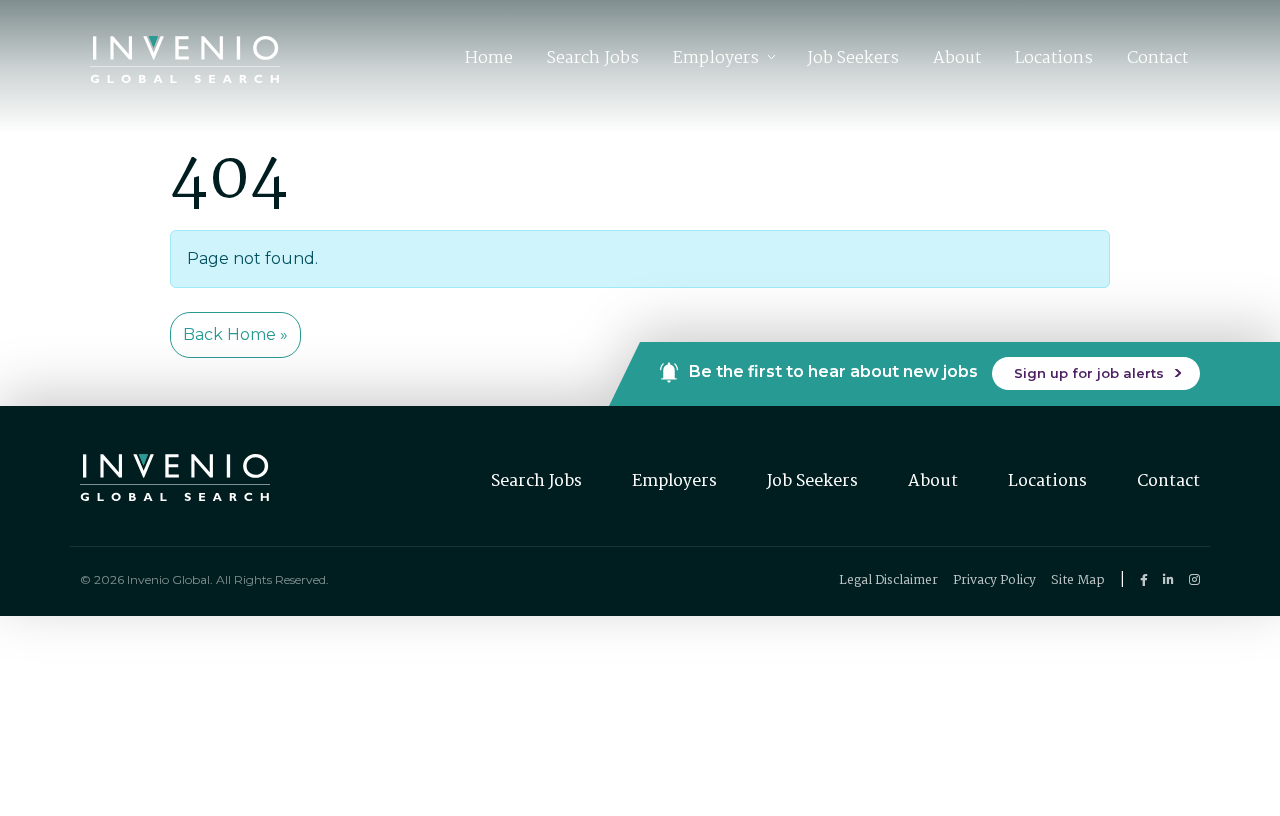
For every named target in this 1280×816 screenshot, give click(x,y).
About (957, 58)
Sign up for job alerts (1089, 373)
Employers (716, 58)
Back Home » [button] (235, 334)
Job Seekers (853, 58)
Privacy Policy (994, 580)
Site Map (1078, 580)
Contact (1157, 58)
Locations (1054, 58)
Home (489, 58)
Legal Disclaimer (888, 580)
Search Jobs (593, 58)
